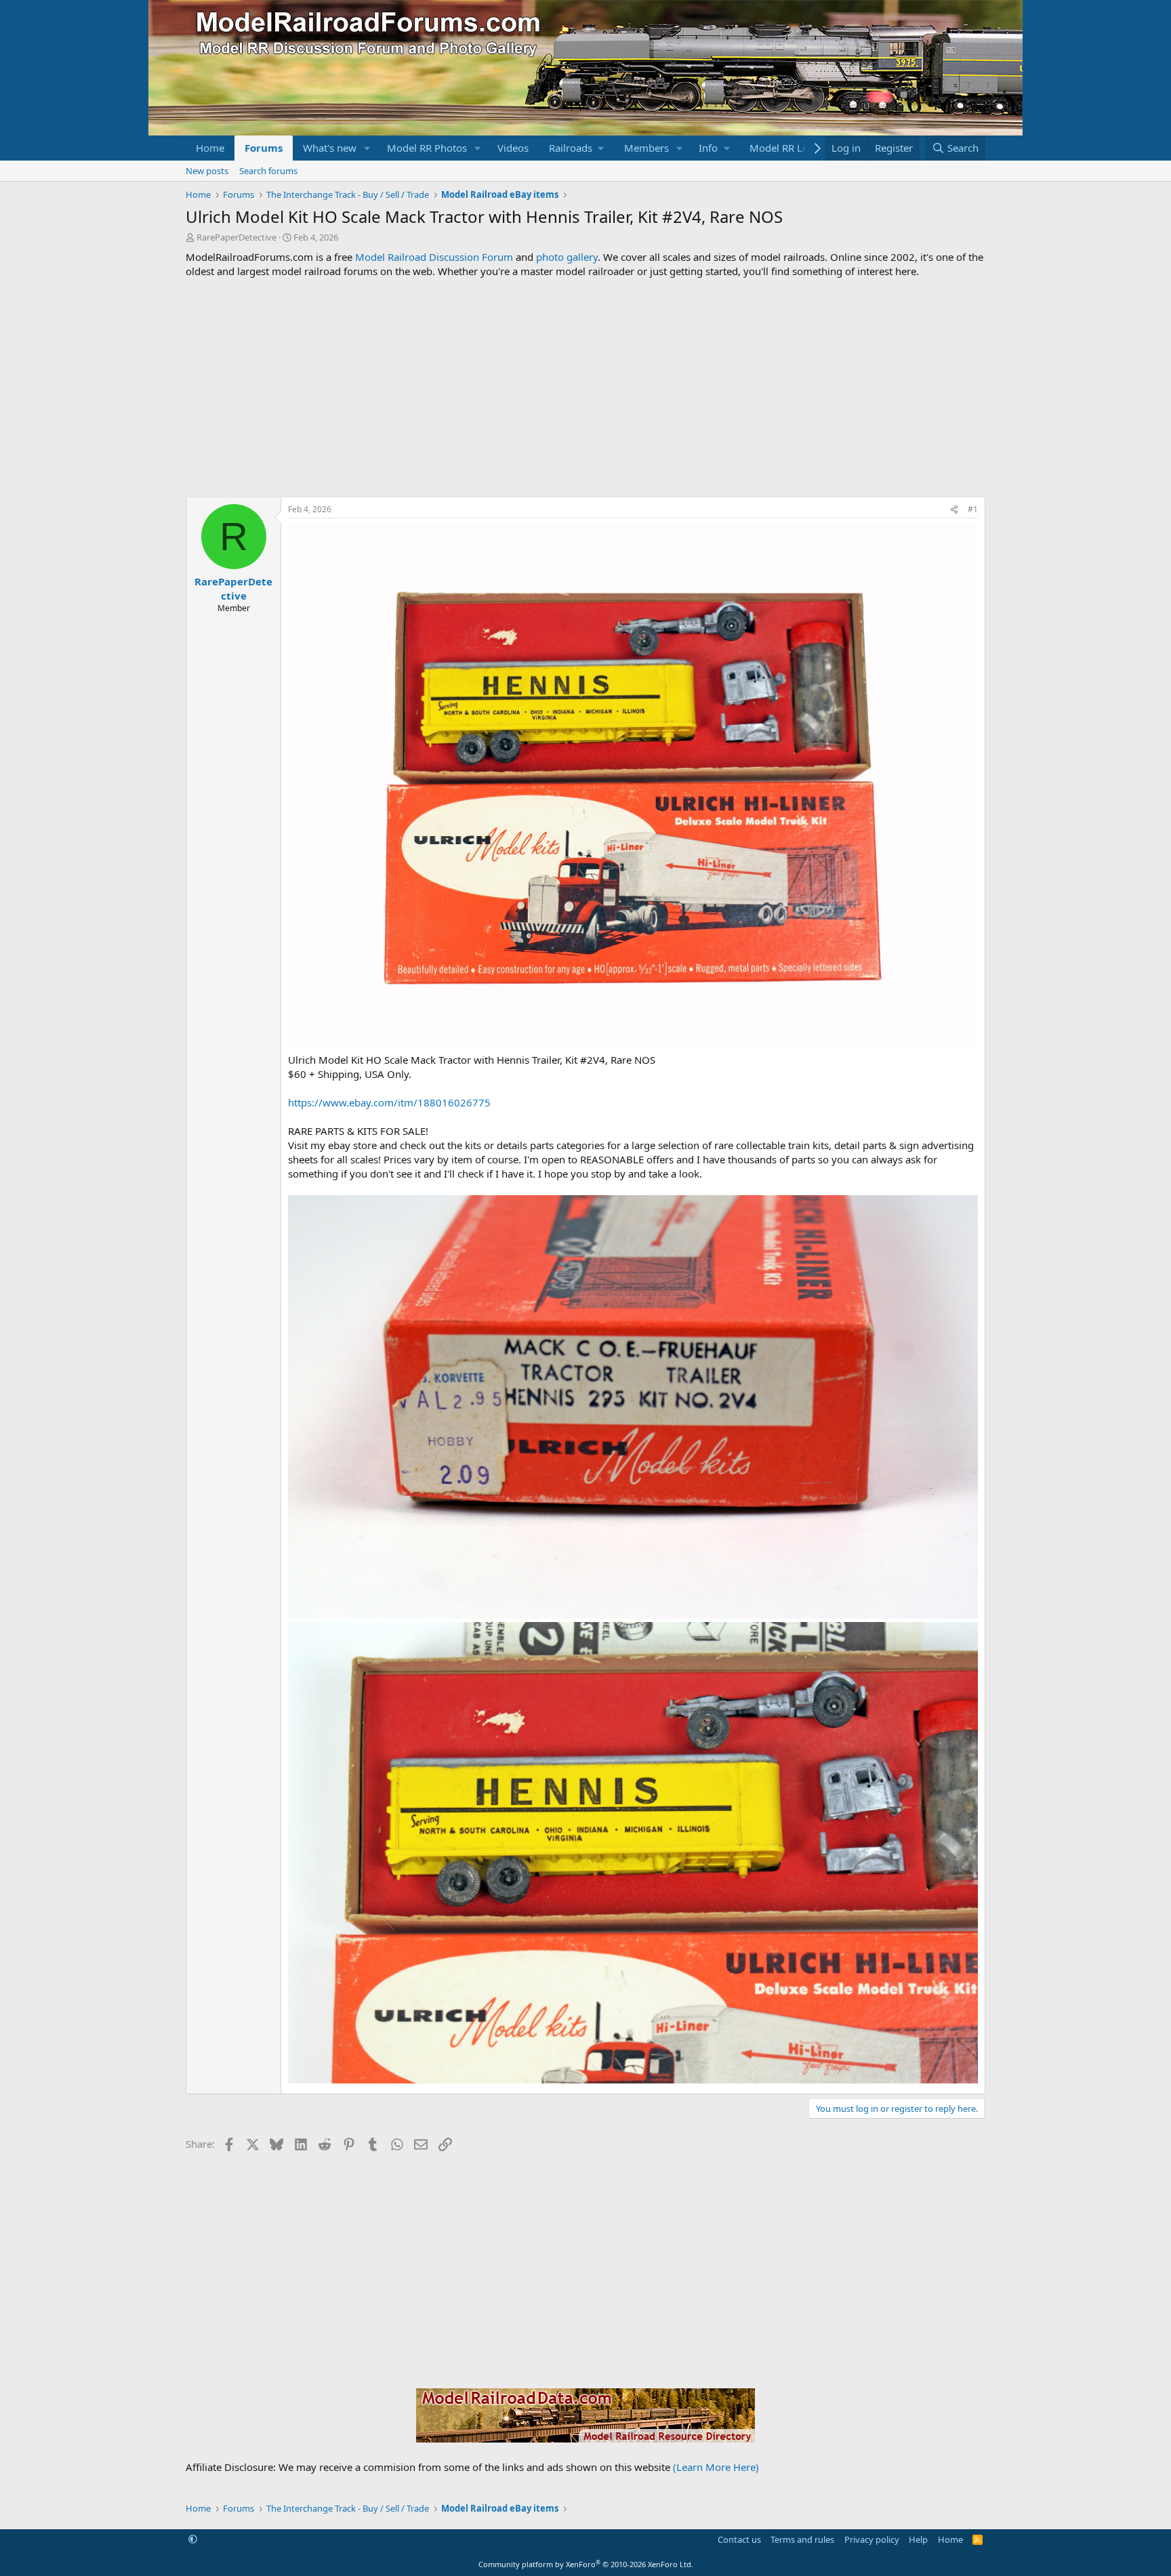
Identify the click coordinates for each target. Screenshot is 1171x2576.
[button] (367, 148)
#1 (973, 509)
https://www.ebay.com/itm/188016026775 (389, 1102)
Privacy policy (872, 2539)
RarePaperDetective (237, 237)
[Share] (954, 510)
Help (918, 2539)
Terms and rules (802, 2539)
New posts (207, 171)
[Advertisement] (585, 388)
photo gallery (567, 257)
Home (210, 148)
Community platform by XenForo (586, 2564)
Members (646, 148)
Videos (513, 148)
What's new (330, 148)
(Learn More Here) (716, 2467)
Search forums (268, 171)
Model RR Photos (427, 148)
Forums (264, 148)
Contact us (739, 2539)
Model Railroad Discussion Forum (434, 257)
